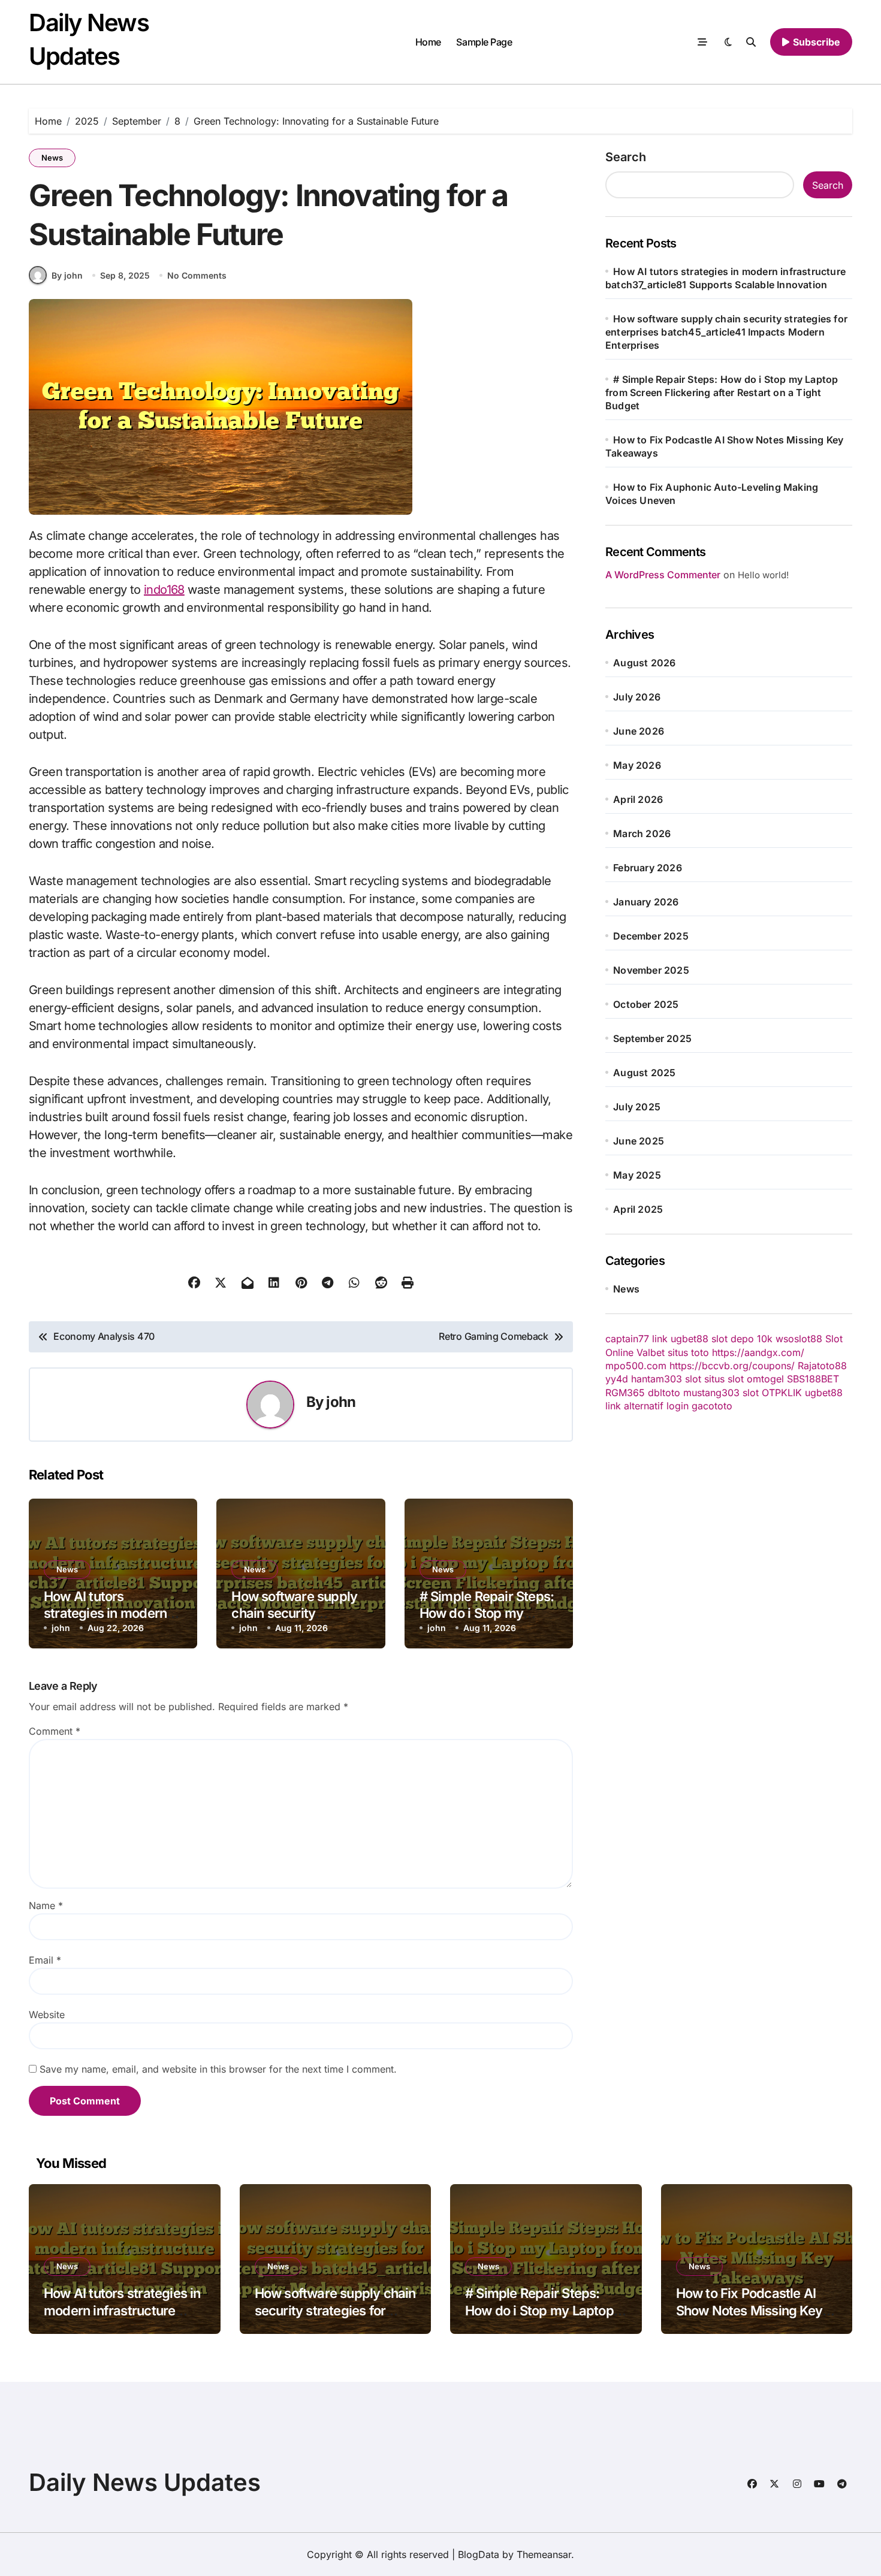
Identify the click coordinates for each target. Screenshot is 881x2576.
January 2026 (646, 902)
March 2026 (642, 833)
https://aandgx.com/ (758, 1352)
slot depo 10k (742, 1339)
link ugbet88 (680, 1339)
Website (47, 2015)
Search (626, 157)
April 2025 (638, 1209)
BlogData (479, 2554)
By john (67, 275)
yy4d (617, 1379)
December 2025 (651, 936)
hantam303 (657, 1379)
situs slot (724, 1379)
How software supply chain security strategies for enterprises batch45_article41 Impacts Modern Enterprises (726, 332)
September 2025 (652, 1038)
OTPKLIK (782, 1393)
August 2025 (644, 1073)
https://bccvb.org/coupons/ (732, 1366)
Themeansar (544, 2554)
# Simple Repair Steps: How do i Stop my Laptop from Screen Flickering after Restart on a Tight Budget (722, 392)
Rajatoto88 (822, 1366)
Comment (55, 1731)
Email (45, 1960)
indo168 (164, 590)
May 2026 (637, 765)
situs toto (688, 1352)
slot (693, 1379)
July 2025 (637, 1107)
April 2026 (638, 799)
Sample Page (484, 42)
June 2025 (639, 1141)
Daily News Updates (145, 2482)
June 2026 (639, 731)
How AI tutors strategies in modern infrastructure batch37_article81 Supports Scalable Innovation (124, 2319)
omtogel (765, 1379)
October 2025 (646, 1004)
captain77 (627, 1339)
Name (46, 1905)
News (52, 158)
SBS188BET (813, 1379)
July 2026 (637, 697)
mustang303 (711, 1393)
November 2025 (651, 970)
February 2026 (648, 868)
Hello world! (763, 575)
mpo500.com (636, 1366)
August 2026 (644, 663)
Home (428, 42)
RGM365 (625, 1393)
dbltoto (664, 1393)
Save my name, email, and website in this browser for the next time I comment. (218, 2069)
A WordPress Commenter (663, 575)
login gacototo (699, 1406)
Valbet (651, 1352)
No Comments (197, 275)
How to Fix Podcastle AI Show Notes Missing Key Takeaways (749, 2310)
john (341, 1402)
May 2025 (637, 1175)
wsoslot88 (799, 1339)
